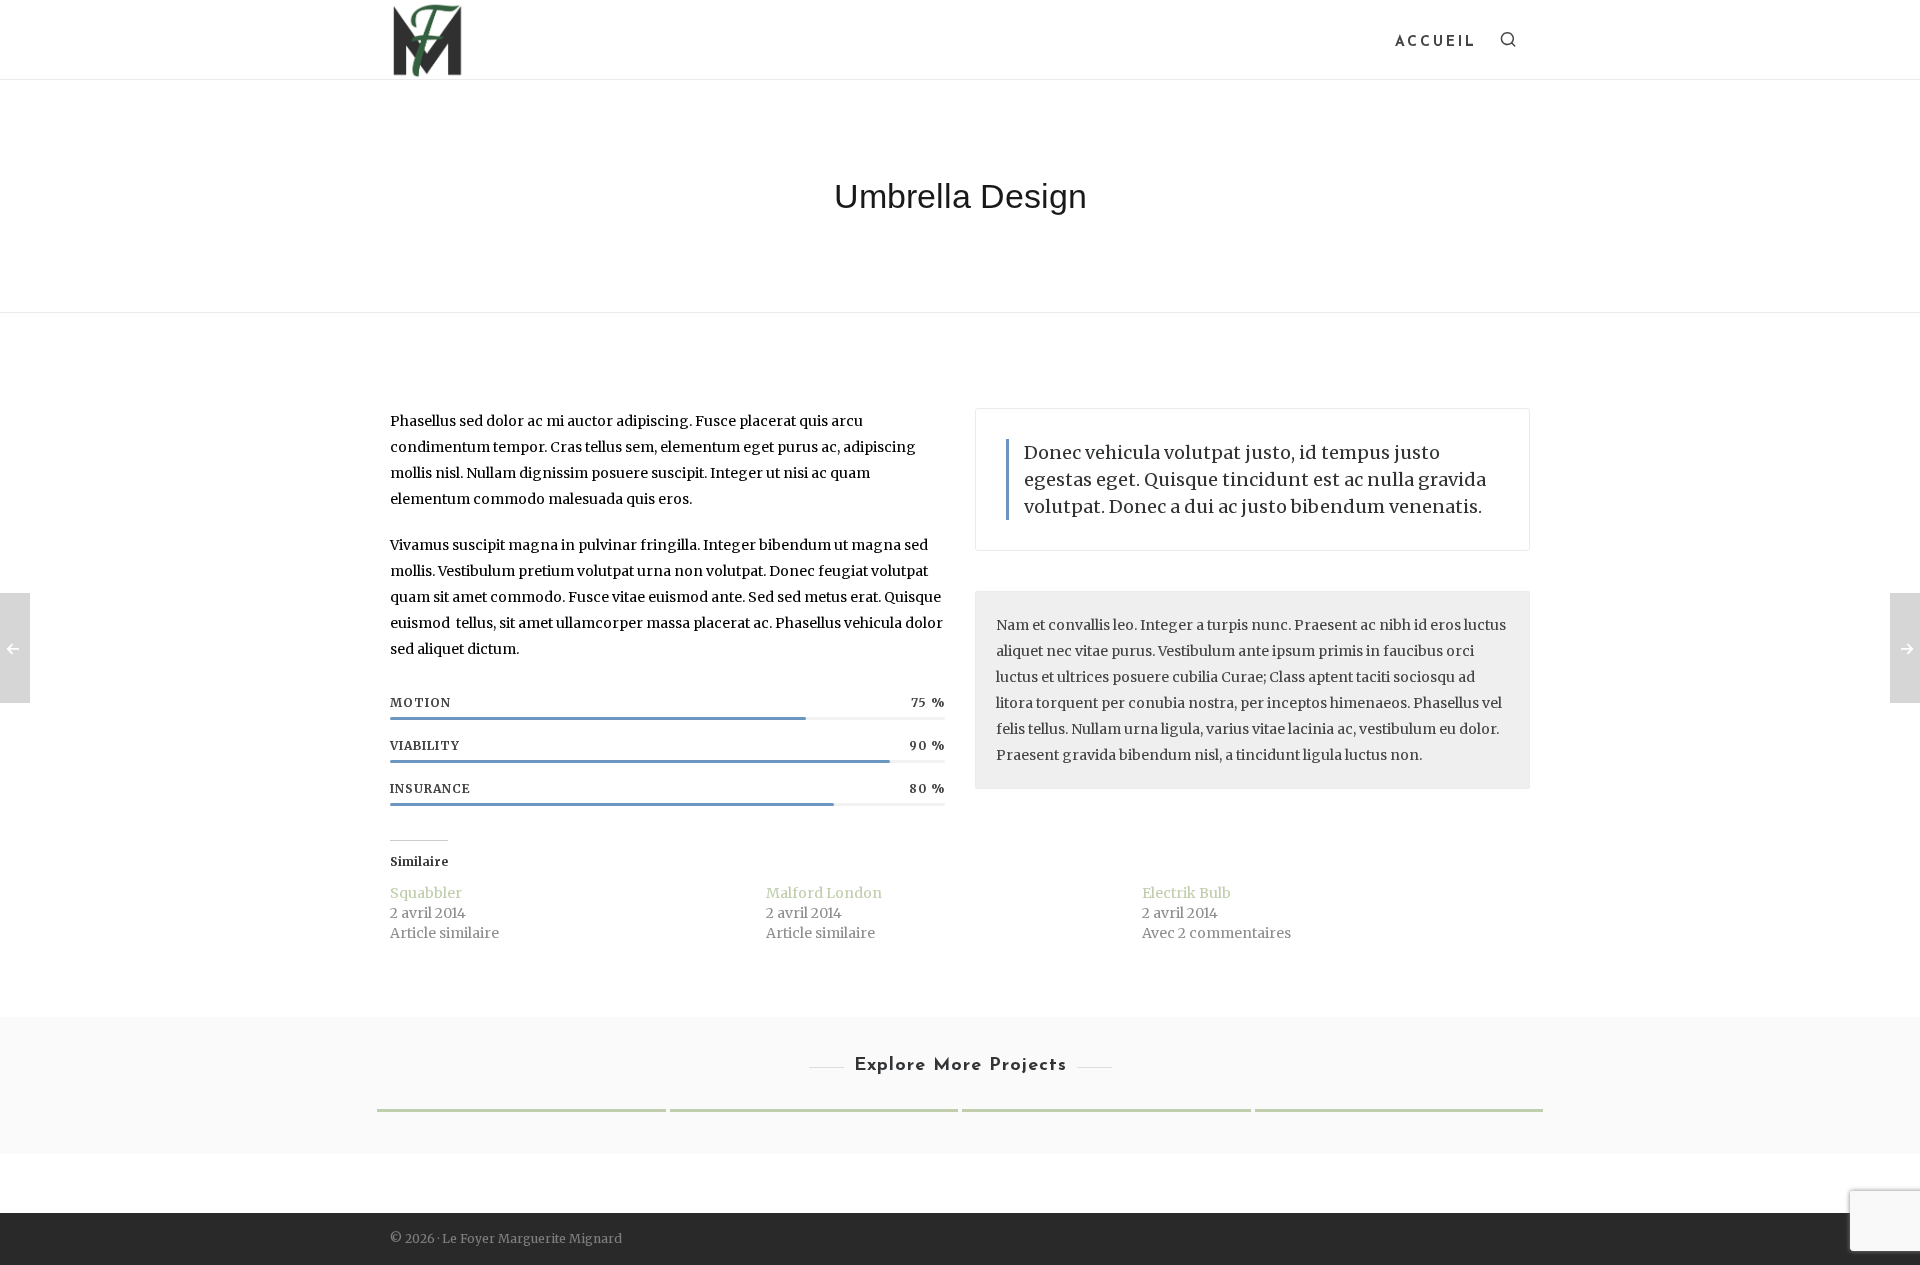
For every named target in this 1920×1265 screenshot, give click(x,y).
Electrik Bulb (1186, 893)
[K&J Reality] (814, 1109)
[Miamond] (521, 1109)
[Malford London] (1399, 1109)
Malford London (824, 893)
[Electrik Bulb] (1106, 1109)
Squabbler (426, 893)
